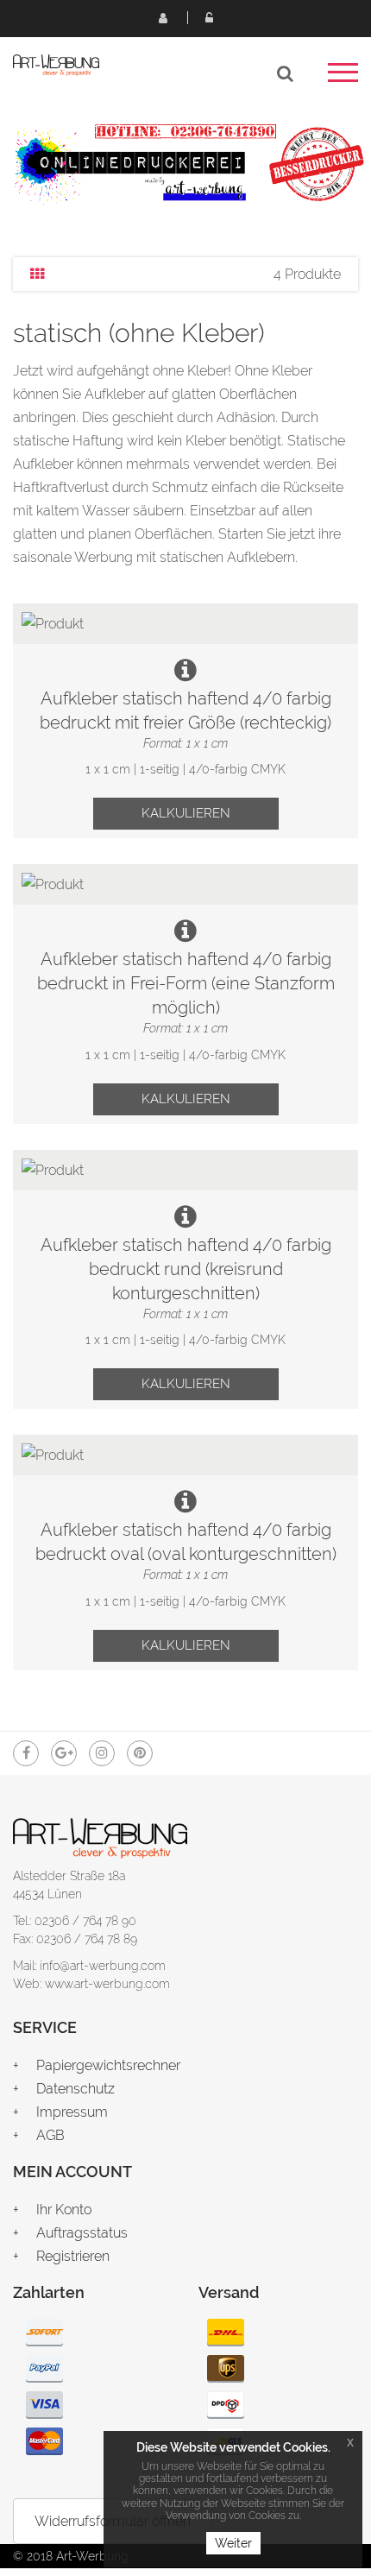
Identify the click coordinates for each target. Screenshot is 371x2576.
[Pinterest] (140, 1753)
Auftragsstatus (82, 2233)
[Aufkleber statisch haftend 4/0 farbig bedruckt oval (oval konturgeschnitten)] (185, 1455)
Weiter (233, 2543)
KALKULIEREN (186, 813)
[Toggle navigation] (343, 78)
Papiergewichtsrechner (108, 2065)
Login (209, 17)
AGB (50, 2135)
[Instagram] (102, 1753)
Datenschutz (75, 2089)
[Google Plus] (64, 1753)
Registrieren (162, 17)
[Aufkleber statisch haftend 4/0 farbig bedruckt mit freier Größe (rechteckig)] (185, 624)
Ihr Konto (64, 2210)
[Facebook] (26, 1753)
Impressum (72, 2112)
